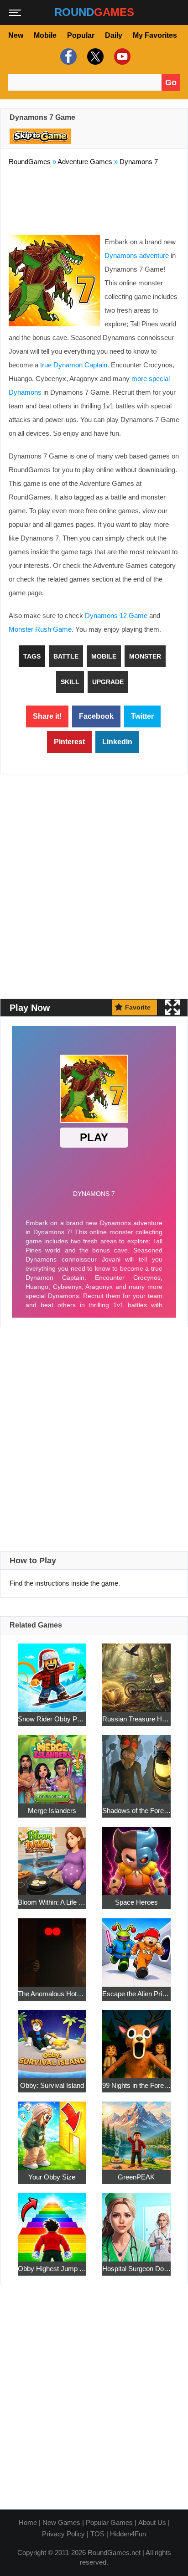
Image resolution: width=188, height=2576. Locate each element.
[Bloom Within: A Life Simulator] (52, 1856)
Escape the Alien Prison (136, 1994)
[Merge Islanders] (52, 1764)
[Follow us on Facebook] (67, 57)
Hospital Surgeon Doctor (136, 2269)
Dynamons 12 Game (116, 616)
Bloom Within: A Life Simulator (52, 1902)
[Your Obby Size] (52, 2130)
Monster (145, 656)
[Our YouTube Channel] (121, 57)
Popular (81, 35)
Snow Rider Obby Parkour (52, 1719)
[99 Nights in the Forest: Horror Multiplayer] (136, 2039)
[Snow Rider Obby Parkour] (52, 1672)
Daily (114, 35)
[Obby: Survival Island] (52, 2039)
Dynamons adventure (137, 255)
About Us (152, 2522)
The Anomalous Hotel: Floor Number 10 (52, 1994)
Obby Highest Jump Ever (52, 2269)
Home (28, 2522)
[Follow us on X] (94, 57)
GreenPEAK (136, 2177)
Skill (70, 682)
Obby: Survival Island (52, 2085)
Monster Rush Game (40, 629)
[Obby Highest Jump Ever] (52, 2222)
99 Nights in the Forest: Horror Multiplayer (136, 2085)
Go (171, 82)
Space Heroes (136, 1902)
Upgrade (108, 682)
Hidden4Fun (128, 2534)
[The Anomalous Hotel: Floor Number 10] (52, 1947)
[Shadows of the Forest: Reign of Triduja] (136, 1764)
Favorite (138, 1007)
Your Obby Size (52, 2177)
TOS (97, 2534)
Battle (66, 656)
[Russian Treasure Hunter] (136, 1672)
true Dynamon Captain (74, 365)
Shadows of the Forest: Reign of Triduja (136, 1811)
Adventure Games (85, 162)
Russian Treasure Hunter (136, 1719)
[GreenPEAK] (136, 2130)
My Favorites (155, 35)
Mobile (45, 35)
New (16, 35)
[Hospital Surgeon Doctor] (136, 2222)
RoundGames (30, 162)
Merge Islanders (52, 1811)
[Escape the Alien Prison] (136, 1947)
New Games (61, 2522)
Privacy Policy (63, 2534)
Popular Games (109, 2522)
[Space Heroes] (136, 1856)
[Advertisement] (94, 199)
